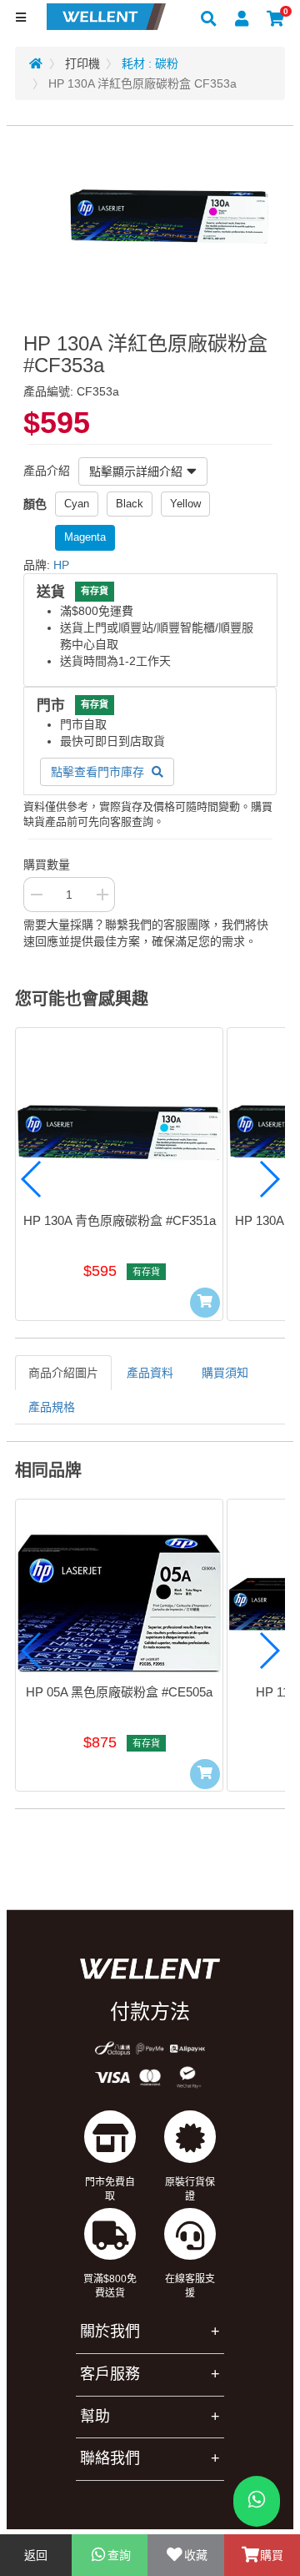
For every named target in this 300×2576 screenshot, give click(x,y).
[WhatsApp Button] (257, 2501)
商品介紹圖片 (63, 1373)
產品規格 (52, 1407)
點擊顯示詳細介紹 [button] (136, 471)
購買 (272, 2555)
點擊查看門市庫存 (99, 772)
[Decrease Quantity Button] (36, 895)
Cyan (77, 504)
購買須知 (225, 1373)
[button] (32, 1179)
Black (130, 504)
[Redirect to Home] (36, 63)
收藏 (196, 2555)
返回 (36, 2555)
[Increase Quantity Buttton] (102, 895)
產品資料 (150, 1373)
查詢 (119, 2555)
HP (61, 565)
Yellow (185, 504)
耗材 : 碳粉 (150, 63)
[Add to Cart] (205, 1303)
